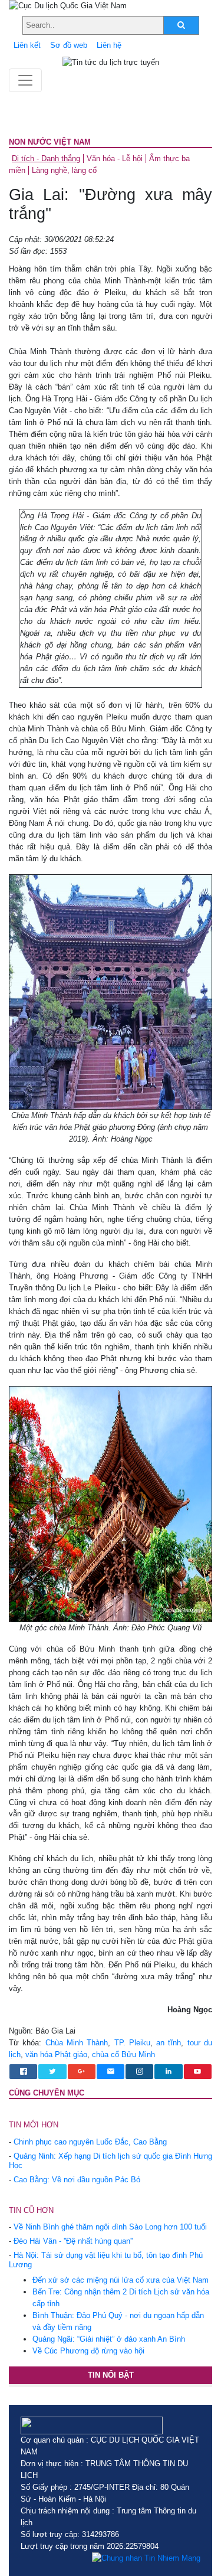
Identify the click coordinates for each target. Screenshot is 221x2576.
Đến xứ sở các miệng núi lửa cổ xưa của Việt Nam (121, 2280)
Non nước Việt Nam (50, 142)
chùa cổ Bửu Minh (123, 2054)
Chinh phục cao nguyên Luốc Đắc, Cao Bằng (90, 2142)
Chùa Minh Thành (77, 2043)
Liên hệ (109, 45)
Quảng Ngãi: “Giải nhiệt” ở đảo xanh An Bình (109, 2339)
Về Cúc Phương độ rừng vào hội (88, 2351)
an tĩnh (169, 2043)
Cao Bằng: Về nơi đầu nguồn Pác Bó (77, 2180)
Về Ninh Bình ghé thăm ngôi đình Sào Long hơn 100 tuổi (110, 2227)
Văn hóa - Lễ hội (115, 158)
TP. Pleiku (132, 2043)
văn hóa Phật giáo (56, 2054)
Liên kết (27, 45)
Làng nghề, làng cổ (64, 170)
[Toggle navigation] (25, 80)
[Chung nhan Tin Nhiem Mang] (146, 2558)
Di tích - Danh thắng (46, 158)
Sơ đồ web (69, 45)
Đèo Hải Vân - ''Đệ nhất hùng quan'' (73, 2241)
